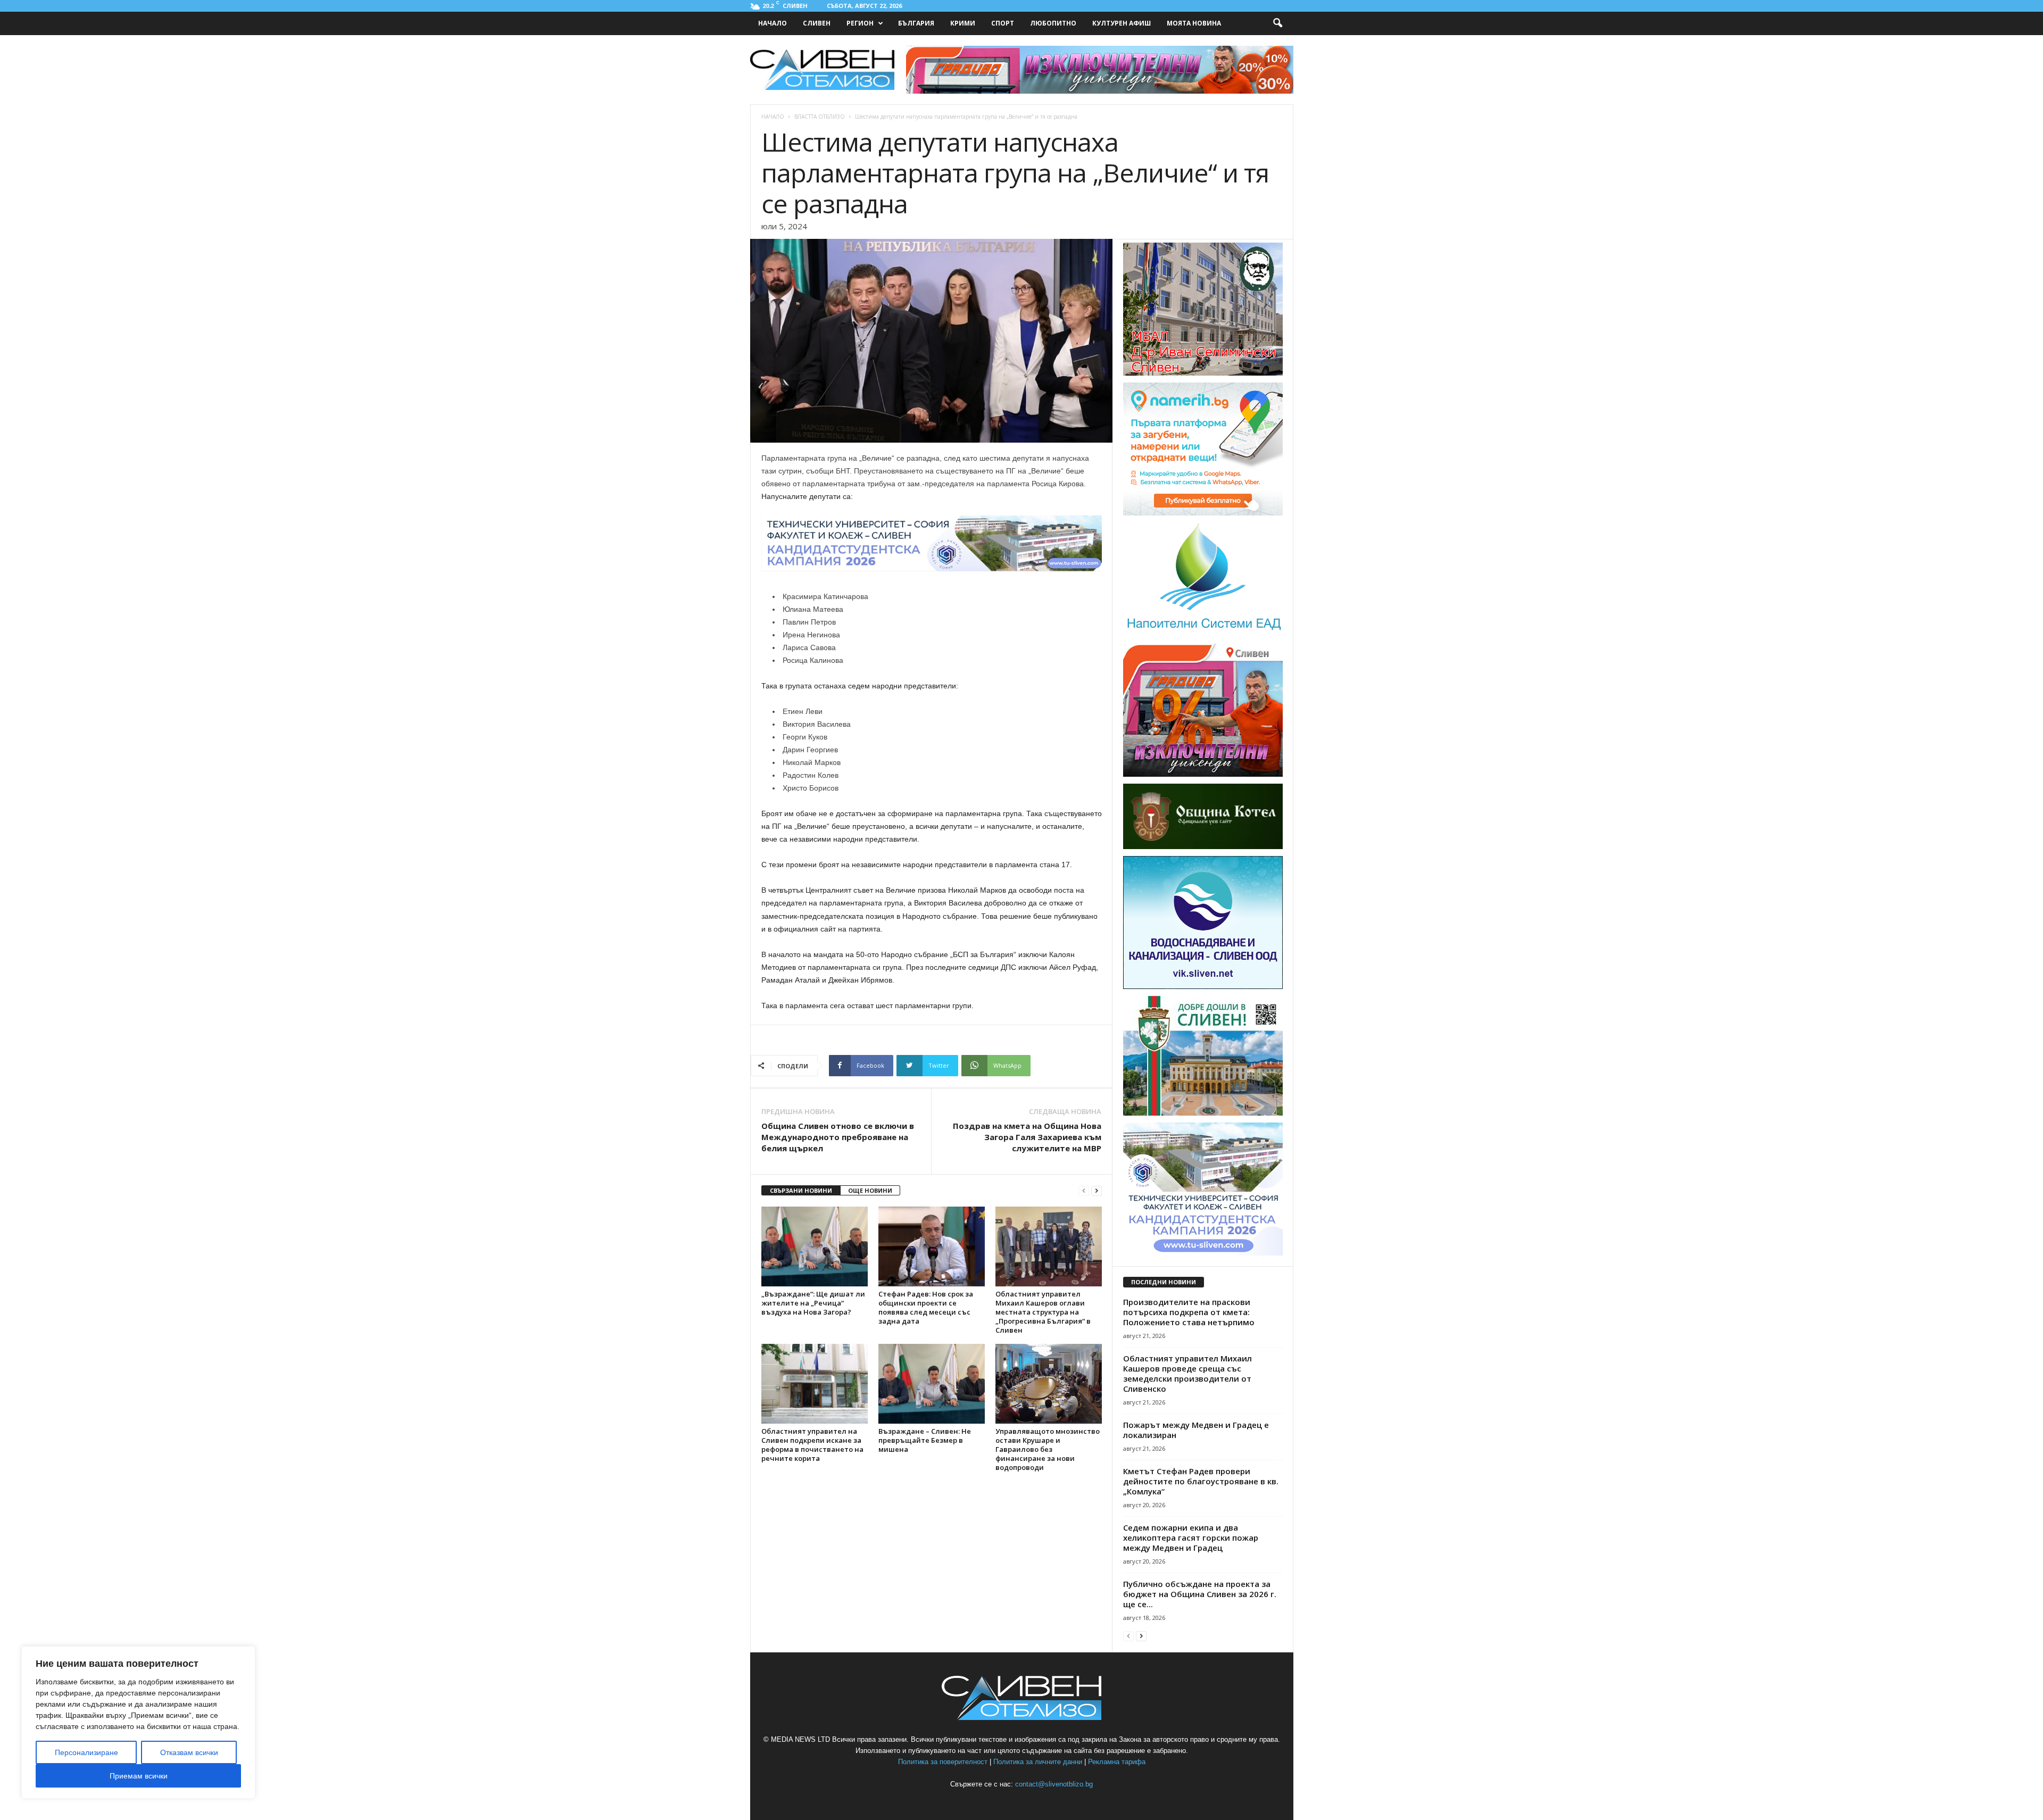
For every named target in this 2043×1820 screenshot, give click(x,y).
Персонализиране (86, 1752)
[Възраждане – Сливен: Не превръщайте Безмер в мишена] (932, 1384)
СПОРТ (1003, 23)
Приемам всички (139, 1776)
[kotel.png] (1203, 847)
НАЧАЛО (773, 23)
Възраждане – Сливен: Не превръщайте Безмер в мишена (925, 1440)
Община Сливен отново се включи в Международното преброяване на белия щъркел (838, 1137)
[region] (138, 1722)
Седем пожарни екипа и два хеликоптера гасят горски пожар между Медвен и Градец (1191, 1538)
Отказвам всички (189, 1752)
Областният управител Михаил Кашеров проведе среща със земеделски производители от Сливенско (1187, 1373)
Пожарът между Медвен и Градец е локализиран (1196, 1430)
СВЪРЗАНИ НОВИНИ (801, 1190)
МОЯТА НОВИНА (1194, 23)
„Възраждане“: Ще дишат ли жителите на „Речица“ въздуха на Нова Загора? (813, 1303)
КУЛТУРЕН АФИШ (1122, 23)
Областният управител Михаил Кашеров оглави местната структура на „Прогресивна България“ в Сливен (1043, 1312)
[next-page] (1097, 1191)
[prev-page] (1084, 1191)
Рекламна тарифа (1117, 1762)
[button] (1277, 23)
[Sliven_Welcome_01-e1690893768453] (1203, 1113)
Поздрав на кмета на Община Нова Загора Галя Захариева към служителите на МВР (1027, 1137)
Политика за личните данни (1038, 1762)
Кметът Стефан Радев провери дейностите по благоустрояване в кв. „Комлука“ (1201, 1481)
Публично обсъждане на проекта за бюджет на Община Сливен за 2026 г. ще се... (1200, 1594)
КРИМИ (963, 23)
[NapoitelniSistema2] (1203, 634)
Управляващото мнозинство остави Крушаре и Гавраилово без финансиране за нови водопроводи (1048, 1449)
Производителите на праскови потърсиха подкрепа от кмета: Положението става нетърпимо (1189, 1312)
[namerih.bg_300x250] (1203, 513)
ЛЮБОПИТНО (1053, 23)
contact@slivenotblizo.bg (1054, 1784)
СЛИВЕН (817, 23)
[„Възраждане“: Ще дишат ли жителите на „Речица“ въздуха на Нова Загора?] (815, 1246)
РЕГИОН (860, 23)
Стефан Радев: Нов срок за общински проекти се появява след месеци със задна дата (926, 1307)
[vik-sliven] (1203, 987)
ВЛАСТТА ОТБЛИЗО (820, 117)
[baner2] (1203, 775)
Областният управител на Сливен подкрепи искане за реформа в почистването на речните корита (812, 1445)
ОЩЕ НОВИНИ (870, 1190)
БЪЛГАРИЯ (916, 23)
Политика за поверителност (943, 1762)
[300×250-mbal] (1203, 373)
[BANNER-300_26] (1203, 1253)
